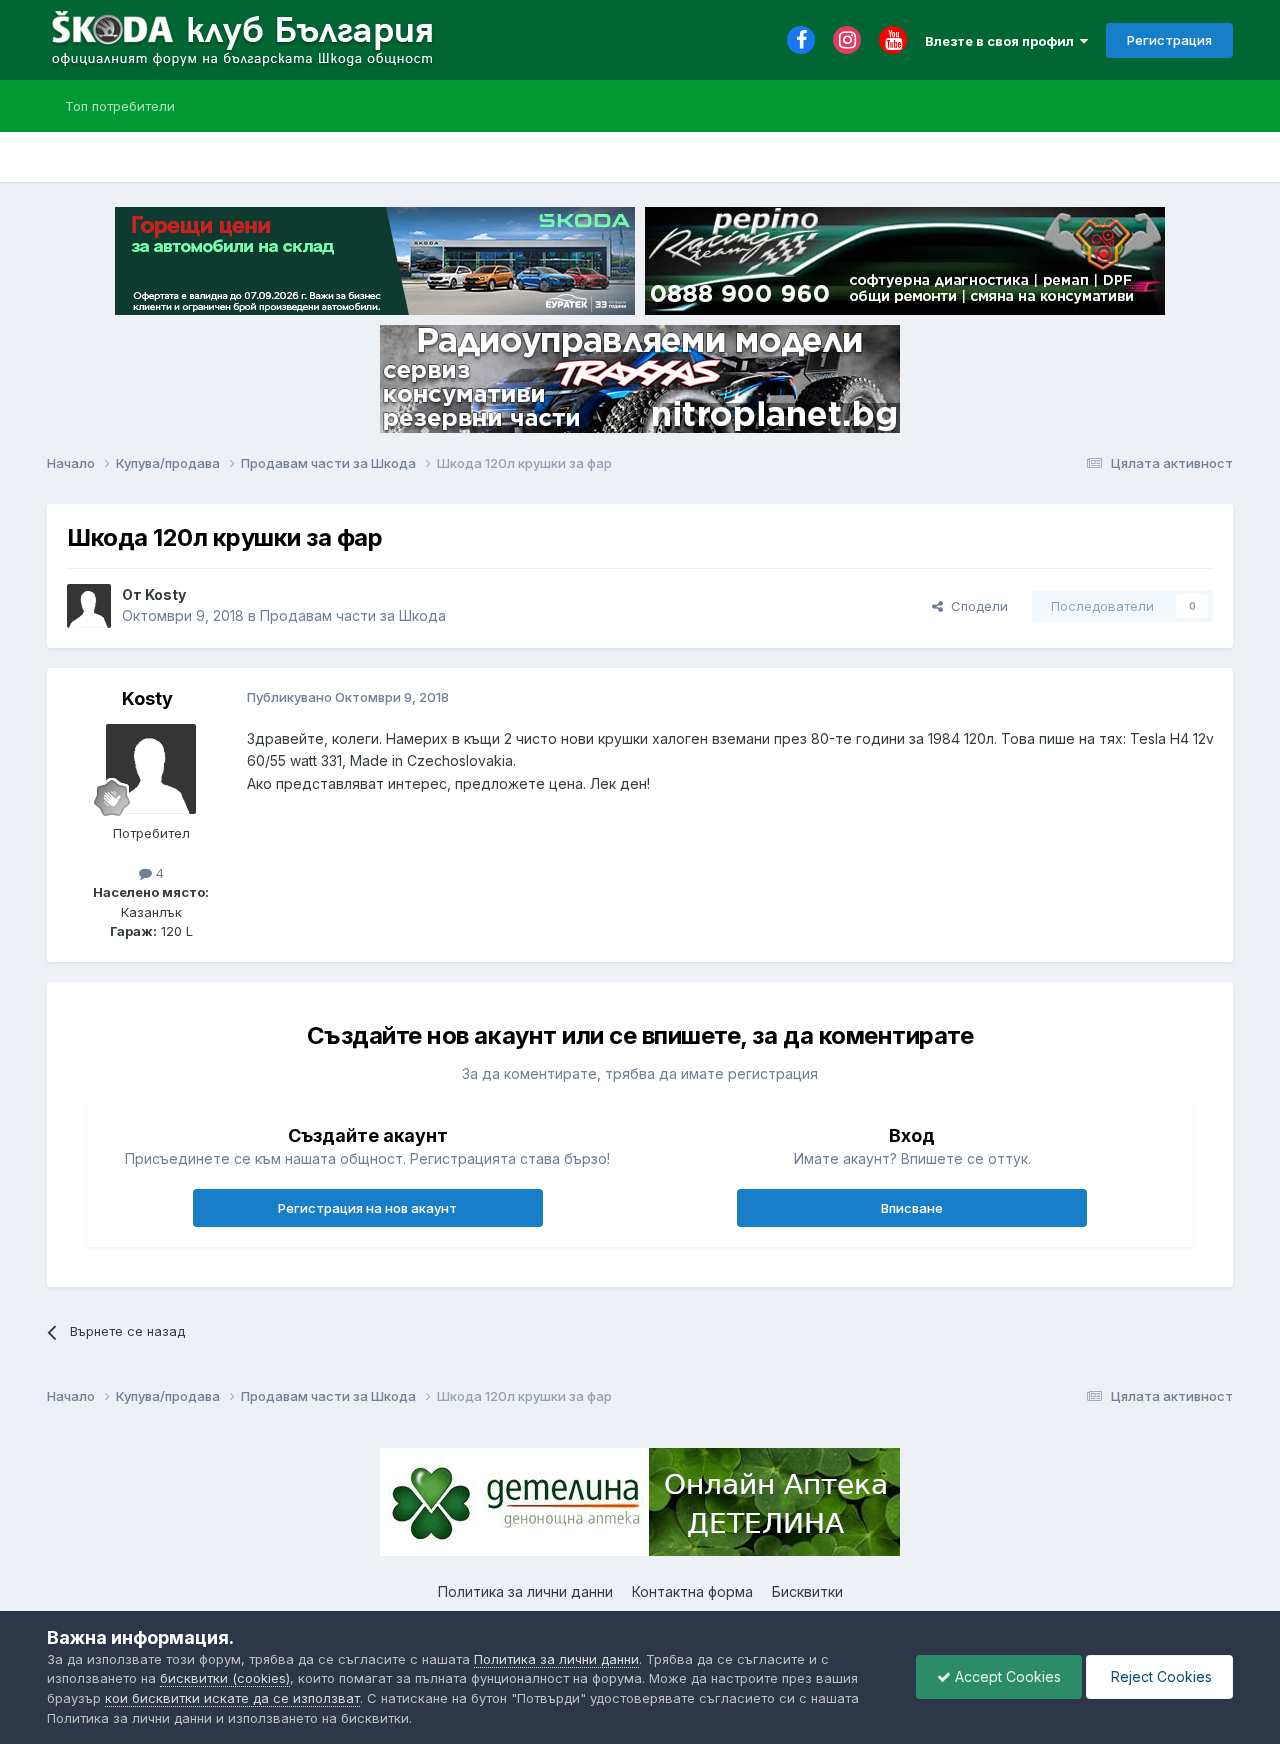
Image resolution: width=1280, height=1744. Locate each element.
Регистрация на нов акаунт (367, 1208)
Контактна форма (692, 1591)
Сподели (975, 606)
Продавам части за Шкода (353, 615)
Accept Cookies (1006, 1676)
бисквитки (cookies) (225, 1678)
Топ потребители (120, 106)
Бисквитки (807, 1591)
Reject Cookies (1159, 1676)
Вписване (912, 1208)
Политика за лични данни (525, 1591)
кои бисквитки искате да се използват (232, 1698)
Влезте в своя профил (1002, 41)
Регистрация (1169, 40)
